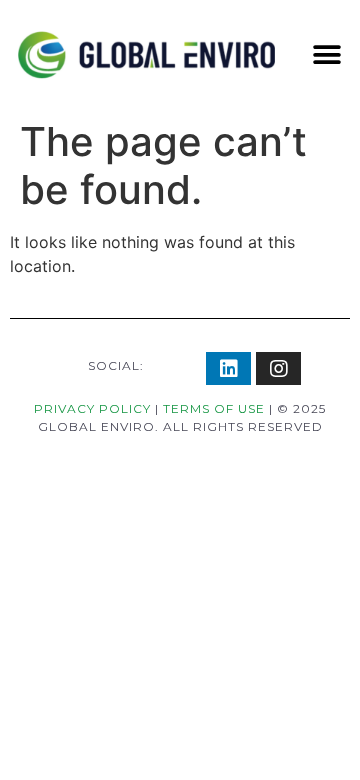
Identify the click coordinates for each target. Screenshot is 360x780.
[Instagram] (278, 368)
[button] (326, 55)
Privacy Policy (92, 408)
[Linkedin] (228, 368)
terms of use (214, 408)
